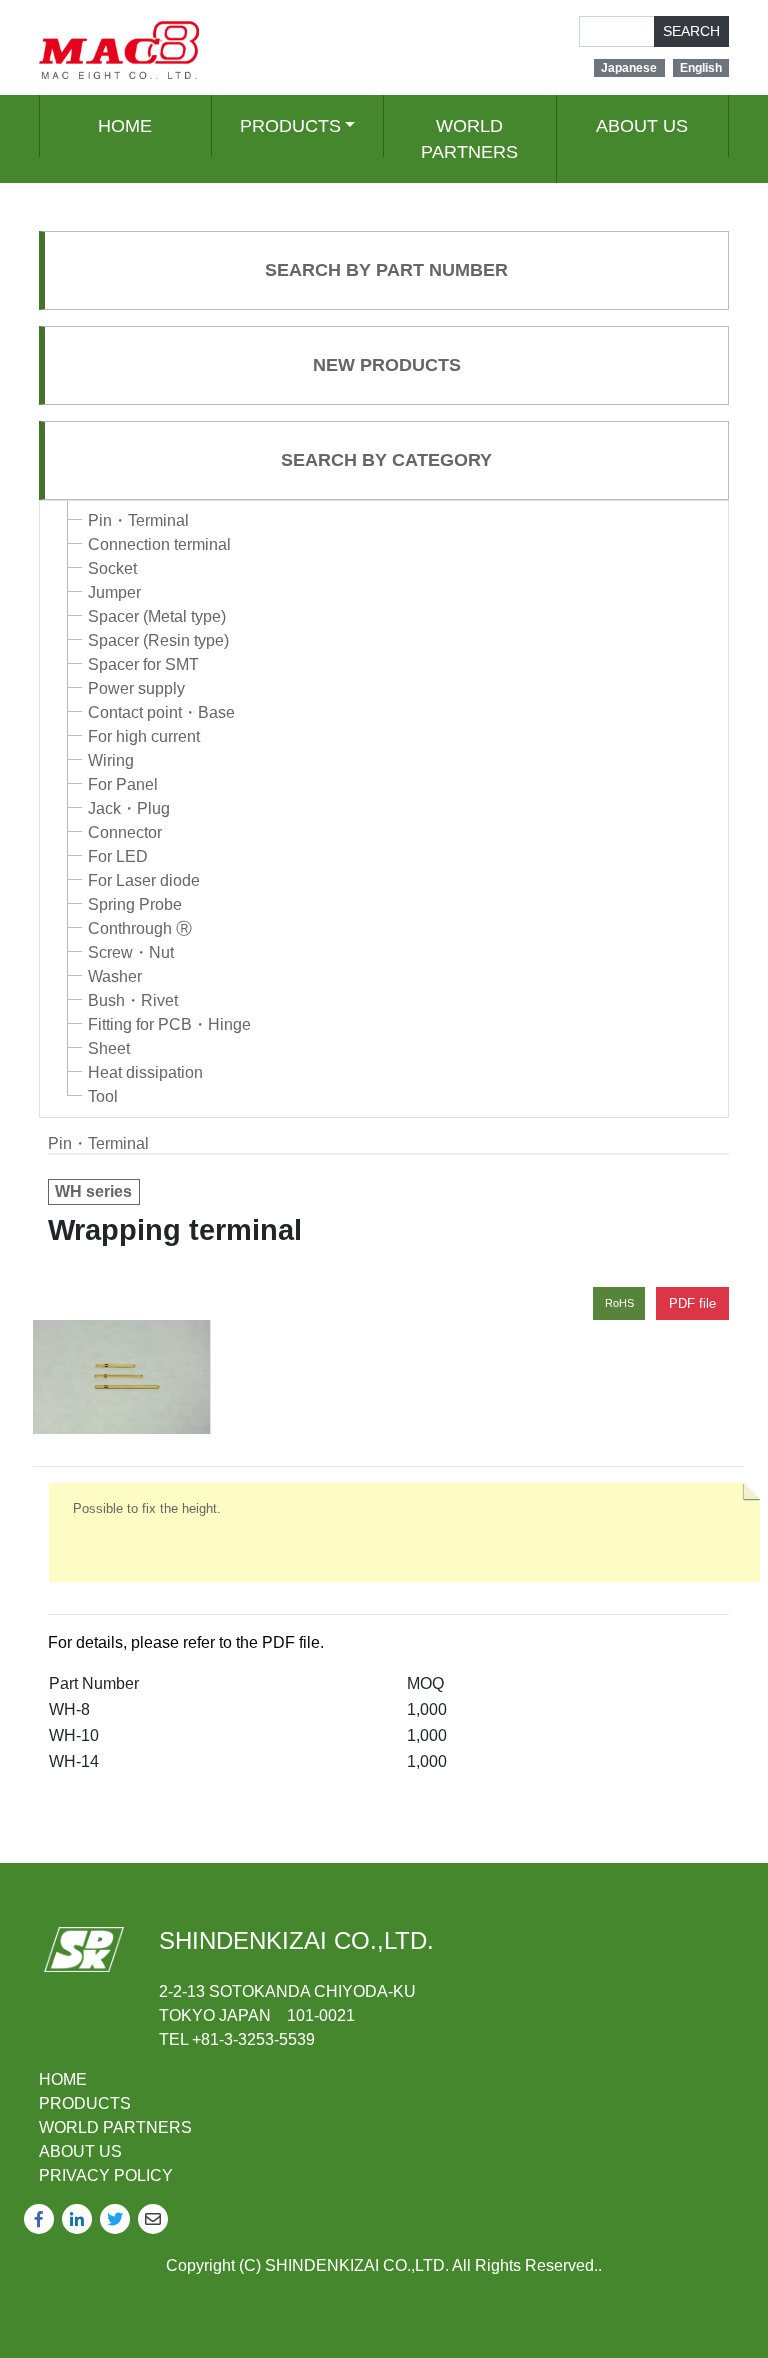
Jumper (114, 592)
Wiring (111, 760)
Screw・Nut (131, 952)
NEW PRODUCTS (387, 365)
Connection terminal (159, 544)
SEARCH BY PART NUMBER (386, 270)
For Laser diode (144, 880)
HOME (125, 126)
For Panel (123, 784)
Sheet (109, 1048)
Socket (112, 568)
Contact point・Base (161, 712)
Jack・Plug (129, 808)
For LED (118, 856)
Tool (103, 1096)
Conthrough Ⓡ (140, 928)
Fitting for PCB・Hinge (169, 1024)
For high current (144, 736)
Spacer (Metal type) (157, 616)
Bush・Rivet (133, 1000)
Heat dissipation (145, 1072)
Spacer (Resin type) (158, 640)
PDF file (692, 1303)
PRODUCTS (290, 126)
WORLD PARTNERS (469, 139)
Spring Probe (135, 904)
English (701, 68)
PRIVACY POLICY (106, 2175)
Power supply (136, 688)
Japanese (629, 68)
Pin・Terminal (138, 520)
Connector (125, 832)
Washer (115, 976)
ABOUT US (642, 126)
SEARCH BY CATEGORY (386, 460)
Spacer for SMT (143, 664)
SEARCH (691, 31)
